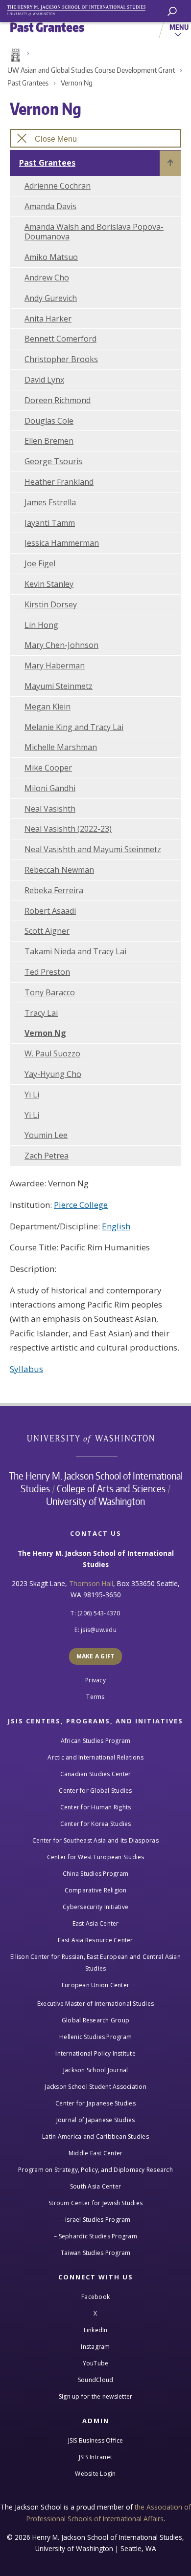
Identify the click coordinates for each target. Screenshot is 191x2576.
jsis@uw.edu (99, 1630)
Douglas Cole (49, 421)
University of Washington (96, 1438)
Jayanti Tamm (50, 523)
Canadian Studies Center (96, 1774)
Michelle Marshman (61, 747)
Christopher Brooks (61, 359)
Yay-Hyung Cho (53, 1074)
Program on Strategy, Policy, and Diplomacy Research (95, 2170)
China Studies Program (95, 1874)
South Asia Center (95, 2186)
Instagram (95, 2347)
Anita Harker (48, 319)
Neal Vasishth (50, 809)
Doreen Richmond (58, 400)
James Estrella (50, 502)
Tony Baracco (50, 992)
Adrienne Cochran (58, 186)
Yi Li (32, 1095)
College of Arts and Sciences (111, 1488)
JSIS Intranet (95, 2457)
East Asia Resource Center (95, 1940)
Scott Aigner (47, 931)
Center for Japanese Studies (95, 2103)
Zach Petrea (47, 1156)
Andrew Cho (47, 278)
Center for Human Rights (96, 1807)
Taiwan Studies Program (96, 2253)
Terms (95, 1697)
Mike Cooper (48, 768)
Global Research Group (95, 2020)
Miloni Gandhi (50, 788)
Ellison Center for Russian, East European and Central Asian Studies (95, 1963)
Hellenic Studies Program (95, 2037)
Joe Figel (40, 563)
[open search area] (172, 11)
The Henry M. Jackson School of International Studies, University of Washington (81, 9)
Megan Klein (48, 707)
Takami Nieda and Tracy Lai (75, 951)
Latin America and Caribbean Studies (95, 2136)
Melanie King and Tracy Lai (74, 727)
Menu (179, 27)
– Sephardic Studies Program (95, 2236)
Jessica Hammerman (62, 543)
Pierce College (81, 1205)
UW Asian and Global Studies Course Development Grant (91, 70)
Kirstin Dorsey (51, 604)
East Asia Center (96, 1923)
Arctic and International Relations (95, 1757)
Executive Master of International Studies (95, 2004)
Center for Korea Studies (96, 1824)
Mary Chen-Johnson (61, 645)
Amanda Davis (50, 206)
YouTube (96, 2363)
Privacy (95, 1680)
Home (15, 55)
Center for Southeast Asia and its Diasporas (95, 1840)
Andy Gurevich (51, 298)
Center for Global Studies (95, 1791)
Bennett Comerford (60, 339)
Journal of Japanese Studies (96, 2120)
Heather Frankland (59, 482)
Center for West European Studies (96, 1857)
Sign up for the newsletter (96, 2396)
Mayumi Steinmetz (59, 686)
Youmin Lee (46, 1135)
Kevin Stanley (49, 584)
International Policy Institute (95, 2053)
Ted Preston (47, 972)
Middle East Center (96, 2153)
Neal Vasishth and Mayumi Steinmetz (93, 849)
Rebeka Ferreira (54, 890)
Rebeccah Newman (59, 870)
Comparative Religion (96, 1890)
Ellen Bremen (49, 441)
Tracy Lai (41, 1013)
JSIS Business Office (96, 2440)
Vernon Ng (77, 83)
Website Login (95, 2474)
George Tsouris (53, 461)
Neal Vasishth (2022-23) (68, 829)
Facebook (95, 2297)
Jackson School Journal (96, 2070)
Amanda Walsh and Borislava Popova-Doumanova (94, 232)
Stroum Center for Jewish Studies (95, 2203)
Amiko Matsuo (51, 257)
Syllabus (26, 1369)
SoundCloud (96, 2380)
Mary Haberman (55, 665)
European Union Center (95, 1985)
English (116, 1226)
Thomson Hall (91, 1583)
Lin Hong (41, 625)
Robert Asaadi (50, 911)
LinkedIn (96, 2330)
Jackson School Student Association (95, 2087)
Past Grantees (28, 83)
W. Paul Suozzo (52, 1053)
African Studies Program (96, 1741)
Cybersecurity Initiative (95, 1907)
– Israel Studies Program (96, 2220)
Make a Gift (96, 1656)
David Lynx (44, 380)
